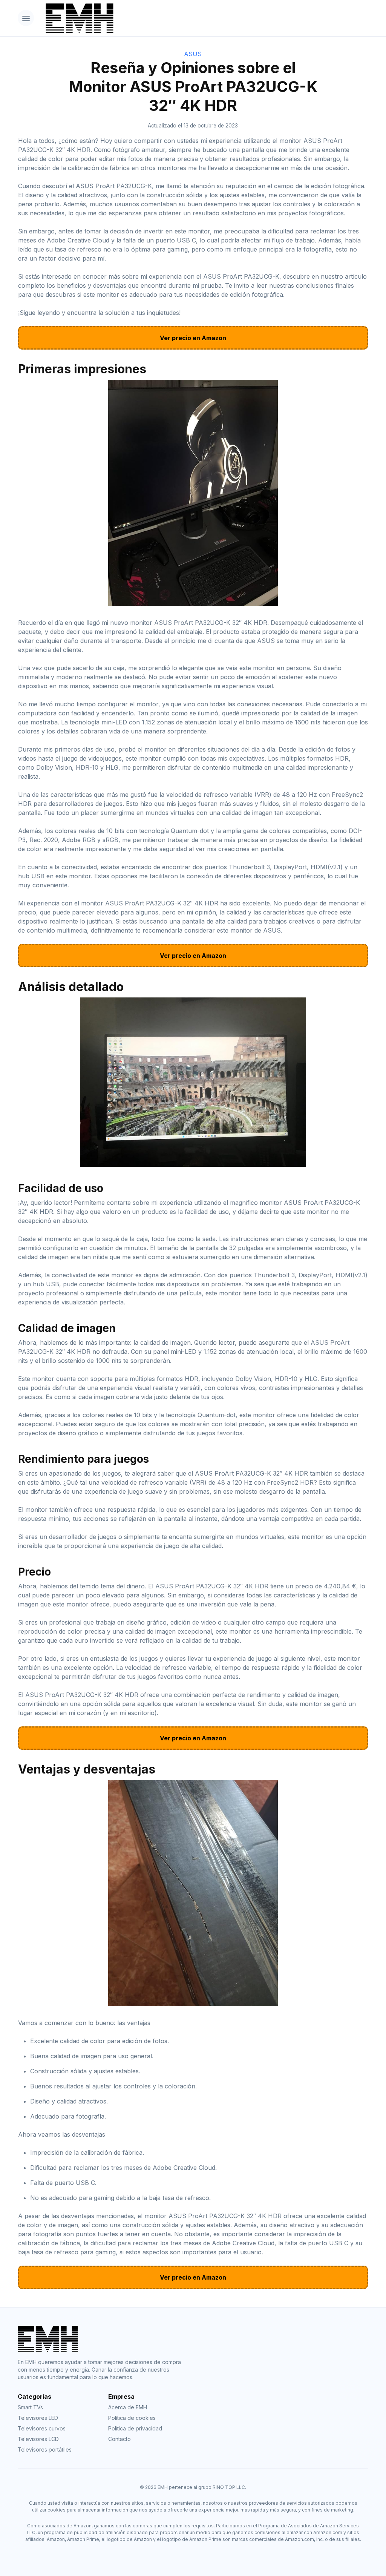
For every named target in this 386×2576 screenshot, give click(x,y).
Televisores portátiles (45, 2449)
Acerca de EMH (128, 2407)
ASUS (193, 54)
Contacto (119, 2439)
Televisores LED (38, 2418)
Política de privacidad (135, 2428)
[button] (26, 18)
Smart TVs (30, 2407)
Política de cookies (132, 2418)
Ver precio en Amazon (193, 338)
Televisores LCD (38, 2439)
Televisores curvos (42, 2428)
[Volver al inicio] (204, 18)
